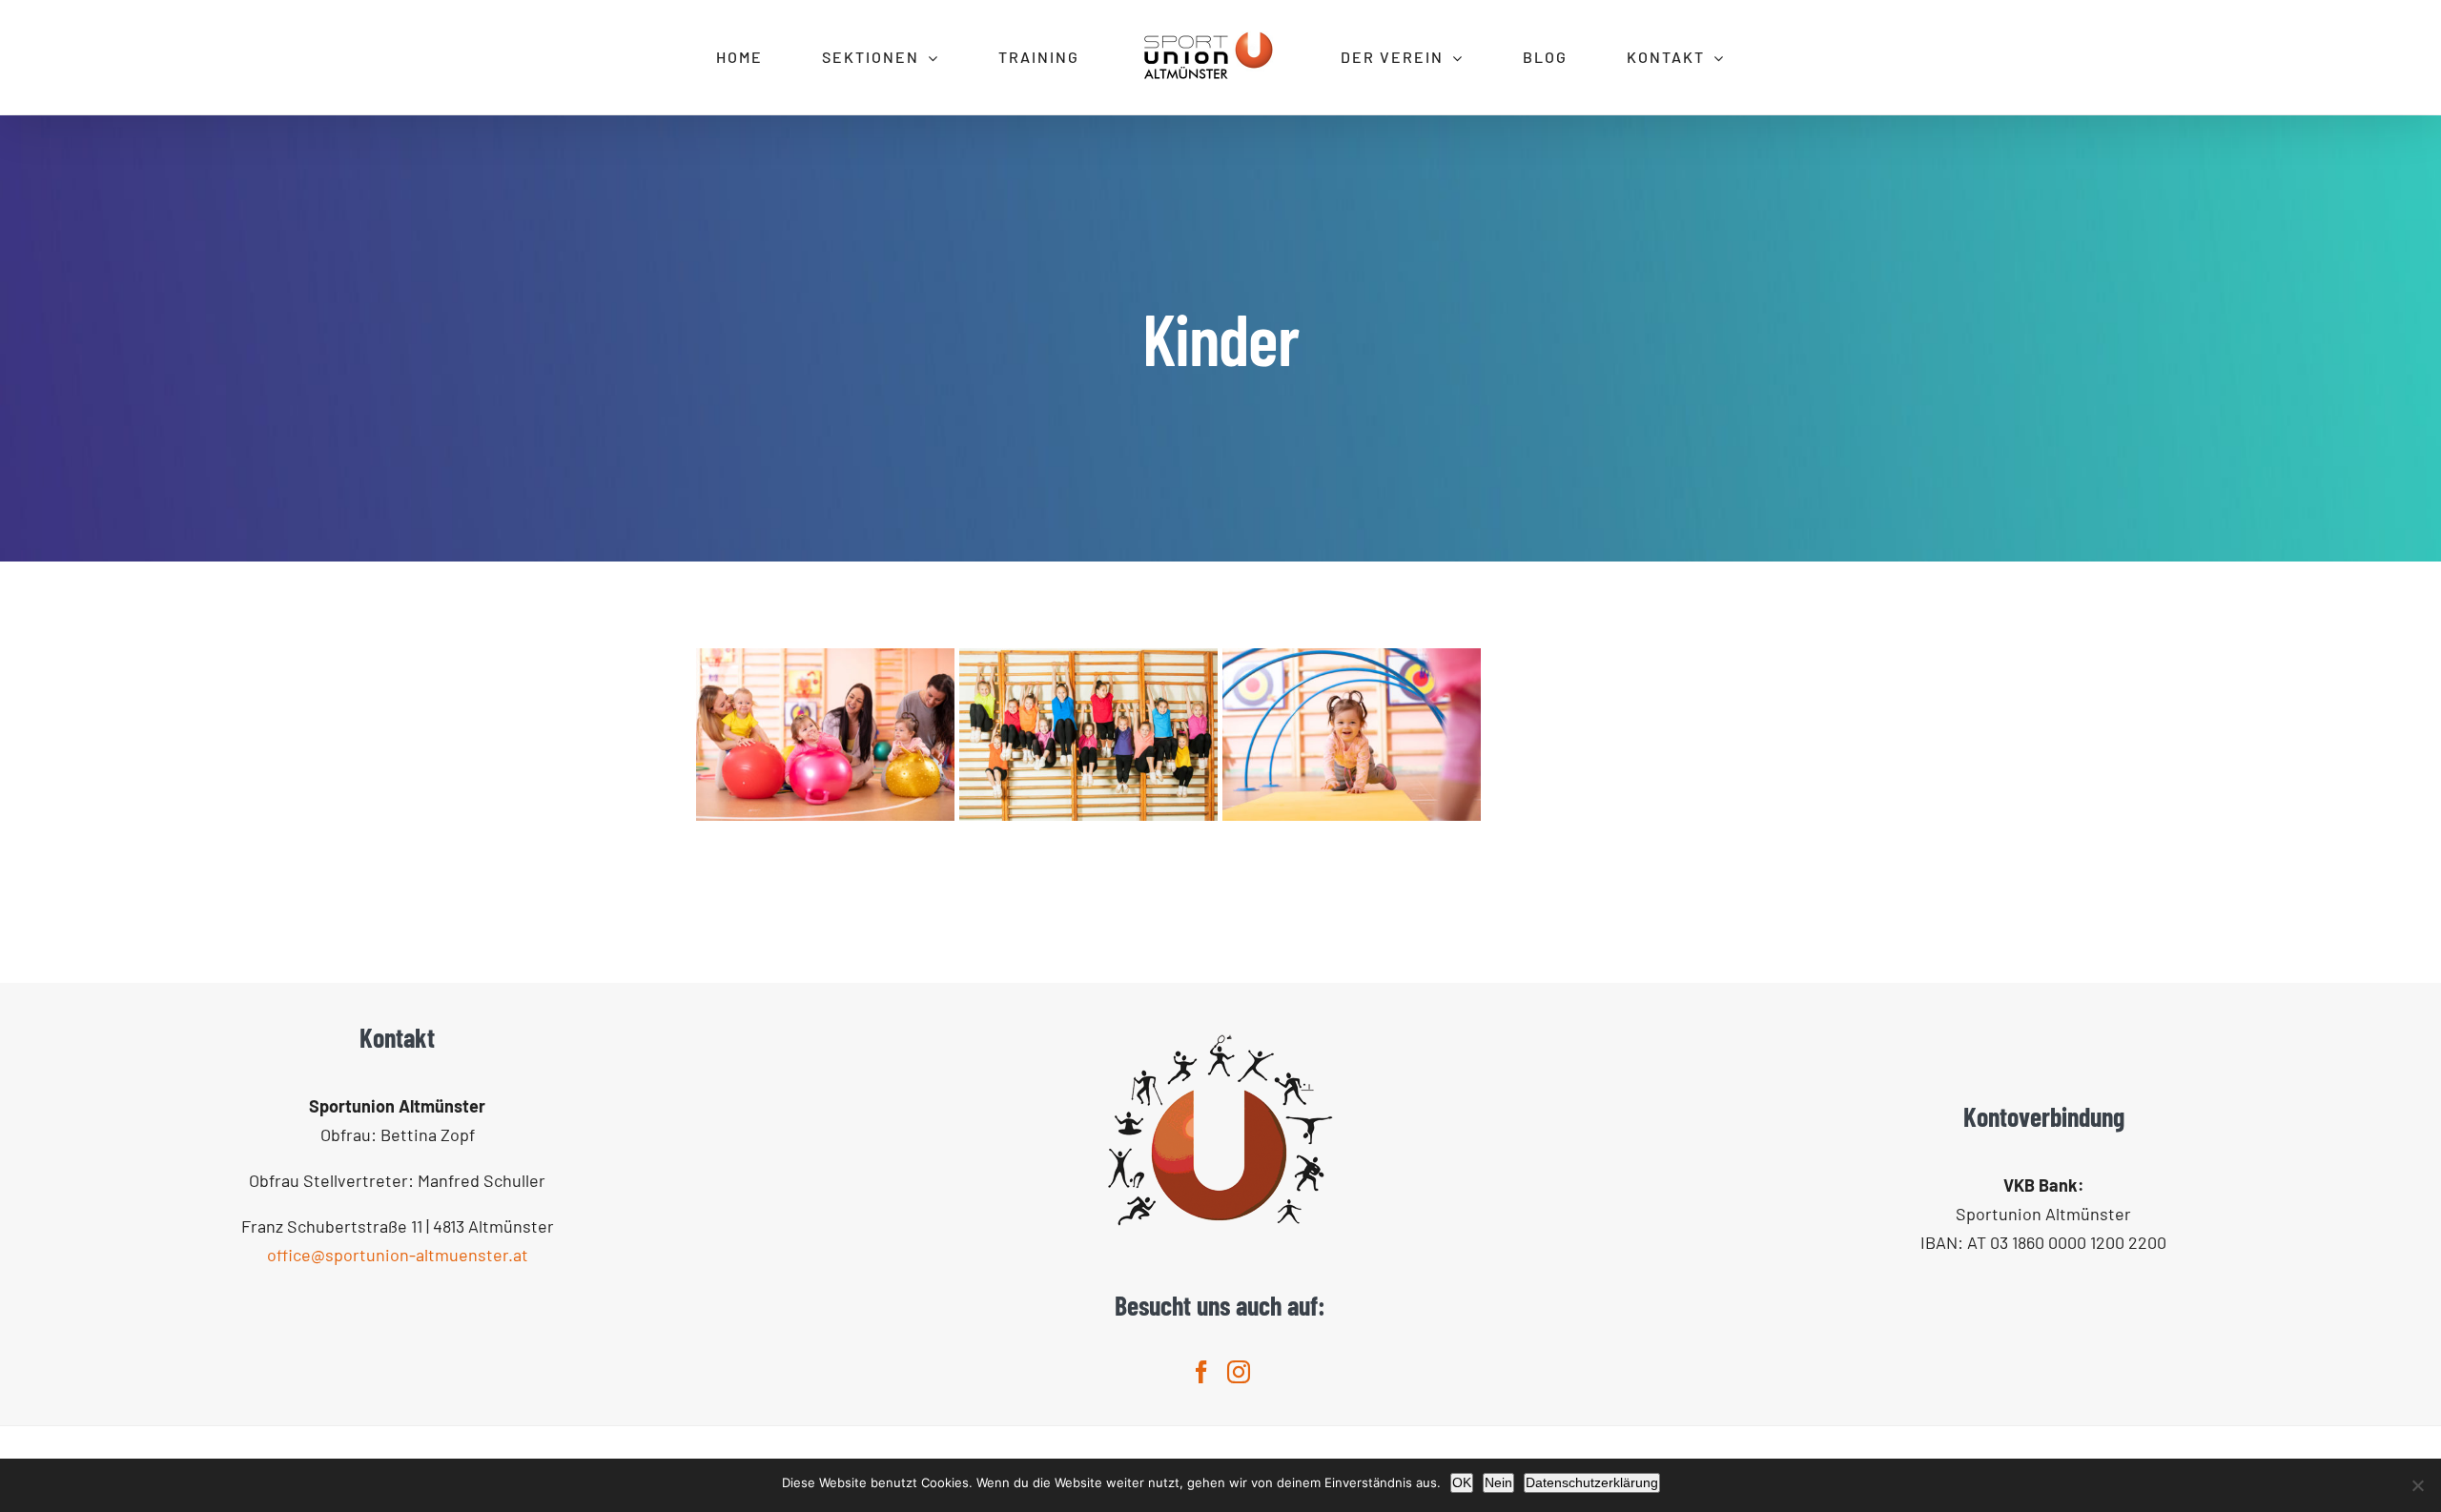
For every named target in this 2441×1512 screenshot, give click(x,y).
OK (1462, 1482)
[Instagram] (1239, 1372)
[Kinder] (825, 735)
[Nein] (2417, 1485)
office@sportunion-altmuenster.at (398, 1255)
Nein (1498, 1482)
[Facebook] (1201, 1372)
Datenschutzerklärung (1592, 1482)
